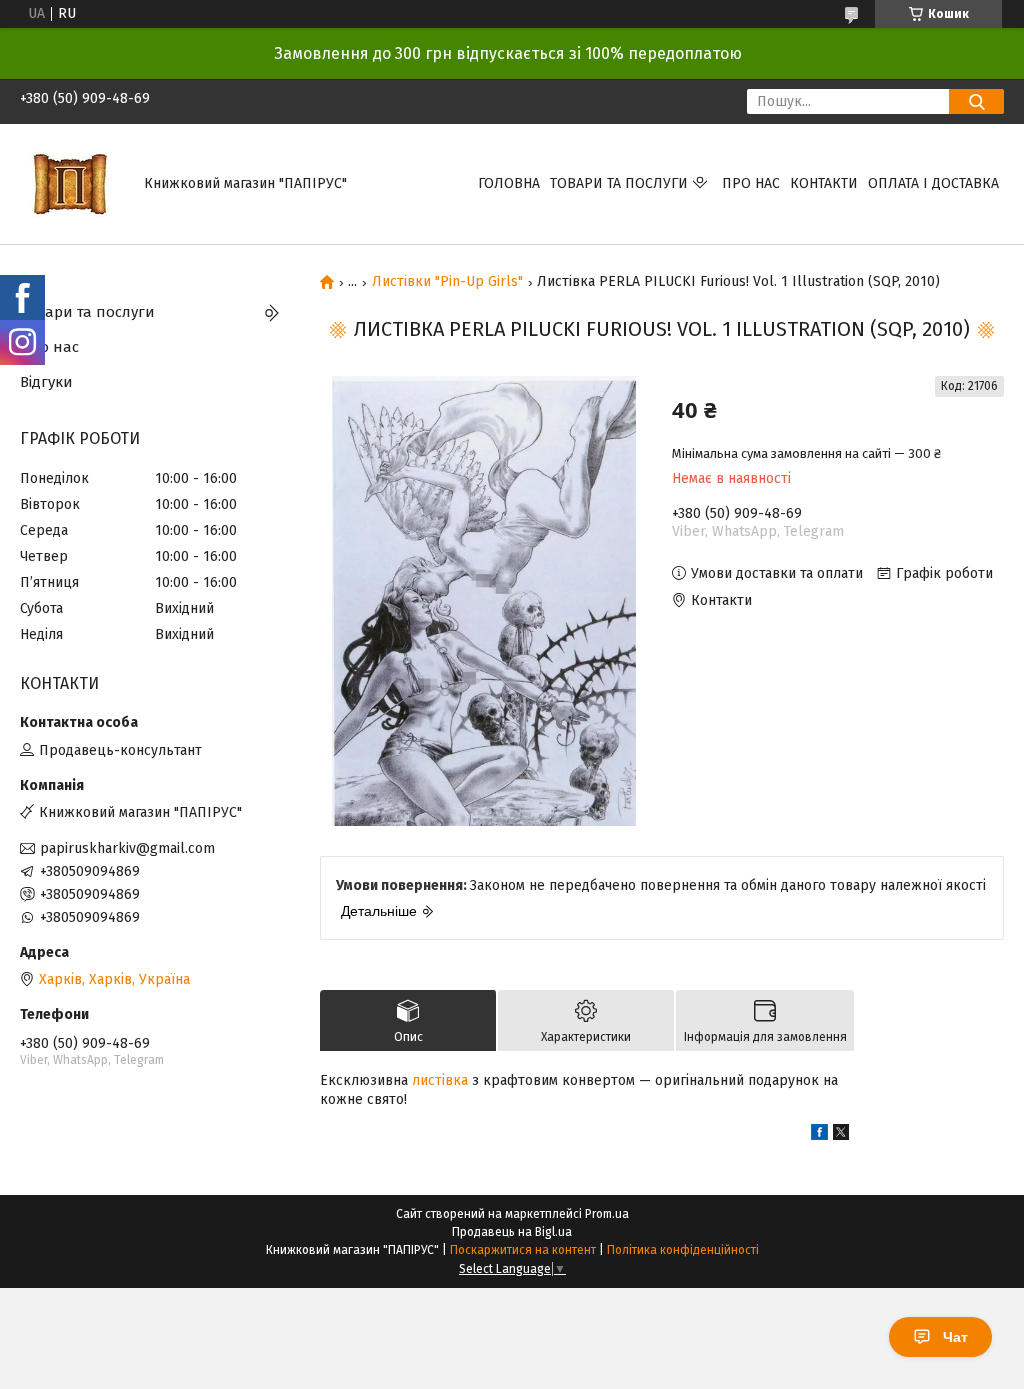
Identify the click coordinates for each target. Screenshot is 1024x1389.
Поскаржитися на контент (523, 1250)
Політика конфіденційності (683, 1250)
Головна (509, 183)
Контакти (824, 183)
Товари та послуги (619, 183)
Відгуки (46, 382)
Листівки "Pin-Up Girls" (447, 282)
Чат (955, 1337)
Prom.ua (607, 1214)
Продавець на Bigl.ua (512, 1232)
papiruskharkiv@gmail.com (127, 848)
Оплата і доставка (933, 183)
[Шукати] (976, 101)
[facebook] (819, 1135)
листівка (440, 1080)
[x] (841, 1135)
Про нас (751, 183)
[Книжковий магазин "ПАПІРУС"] (70, 183)
